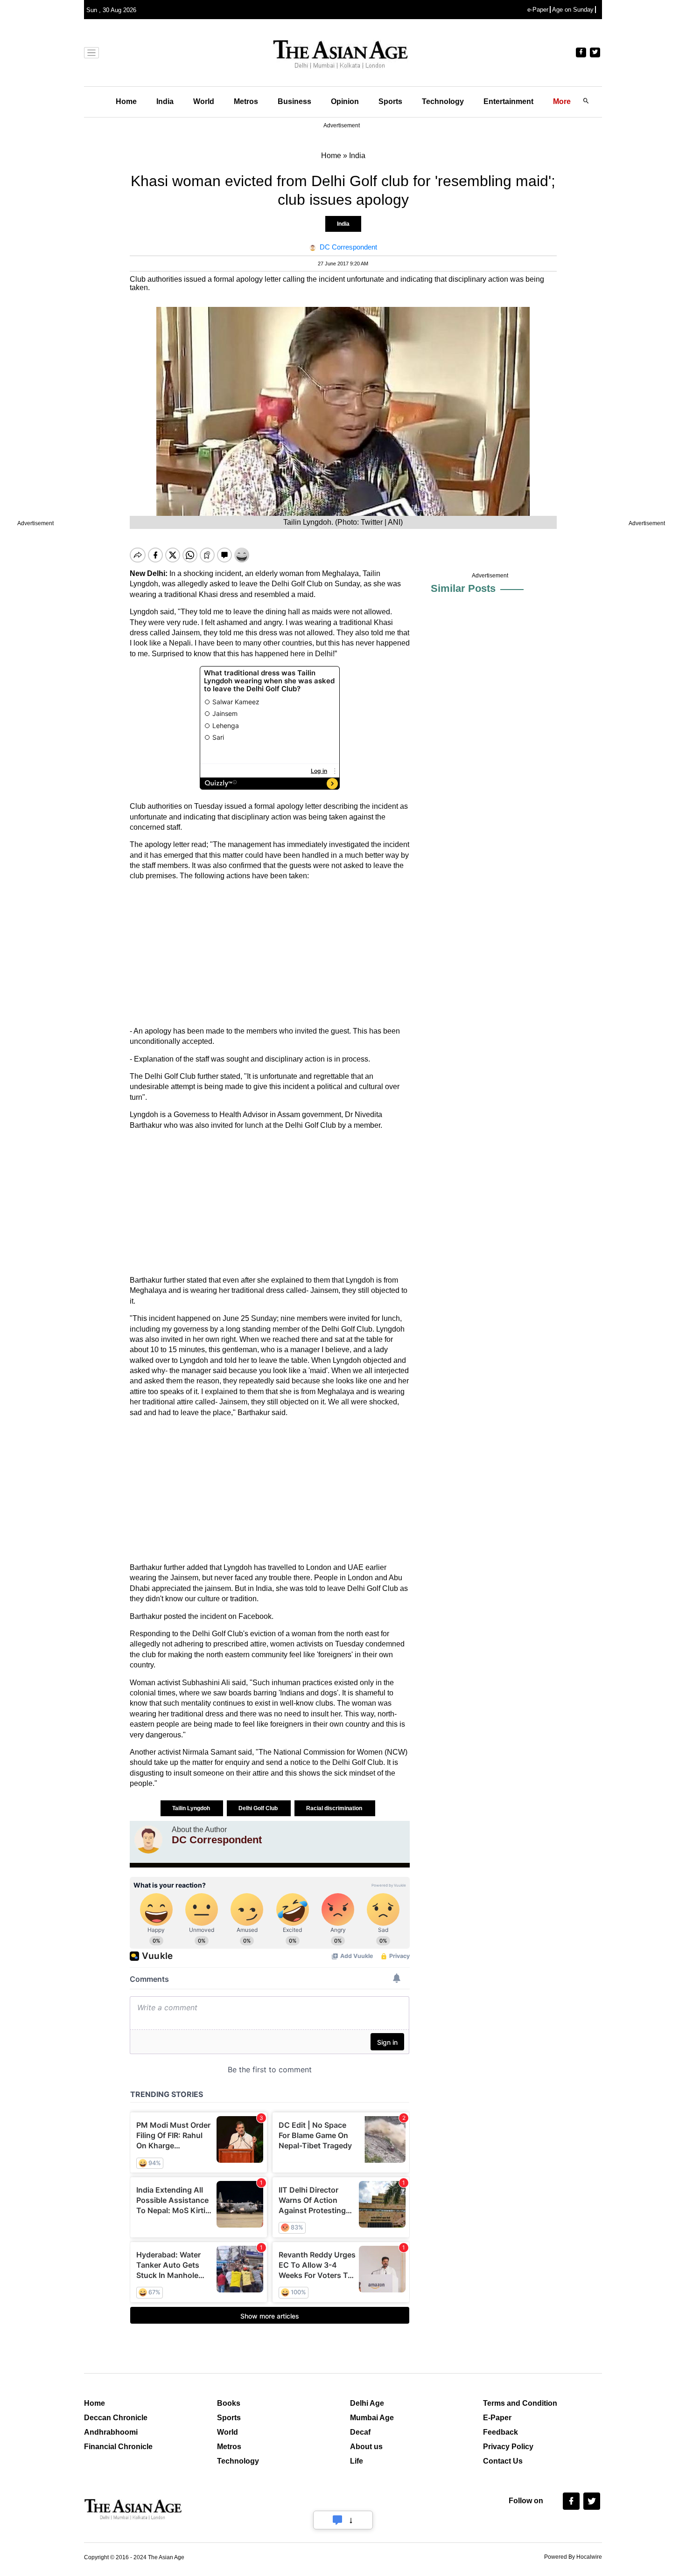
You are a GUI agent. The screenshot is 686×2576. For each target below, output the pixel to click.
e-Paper (538, 10)
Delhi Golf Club (259, 1808)
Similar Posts (463, 588)
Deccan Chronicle (116, 2418)
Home (126, 101)
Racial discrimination (335, 1808)
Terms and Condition (520, 2403)
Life (357, 2461)
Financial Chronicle (118, 2447)
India (165, 101)
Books (229, 2403)
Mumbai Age (372, 2418)
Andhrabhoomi (111, 2432)
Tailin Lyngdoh (192, 1808)
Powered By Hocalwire (573, 2557)
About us (366, 2447)
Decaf (360, 2432)
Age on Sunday (573, 10)
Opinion (345, 101)
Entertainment (508, 101)
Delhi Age (367, 2403)
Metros (246, 101)
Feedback (500, 2432)
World (204, 101)
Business (294, 101)
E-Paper (497, 2418)
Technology (443, 101)
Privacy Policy (508, 2447)
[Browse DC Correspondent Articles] (148, 1840)
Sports (390, 101)
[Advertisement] (270, 954)
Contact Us (503, 2461)
